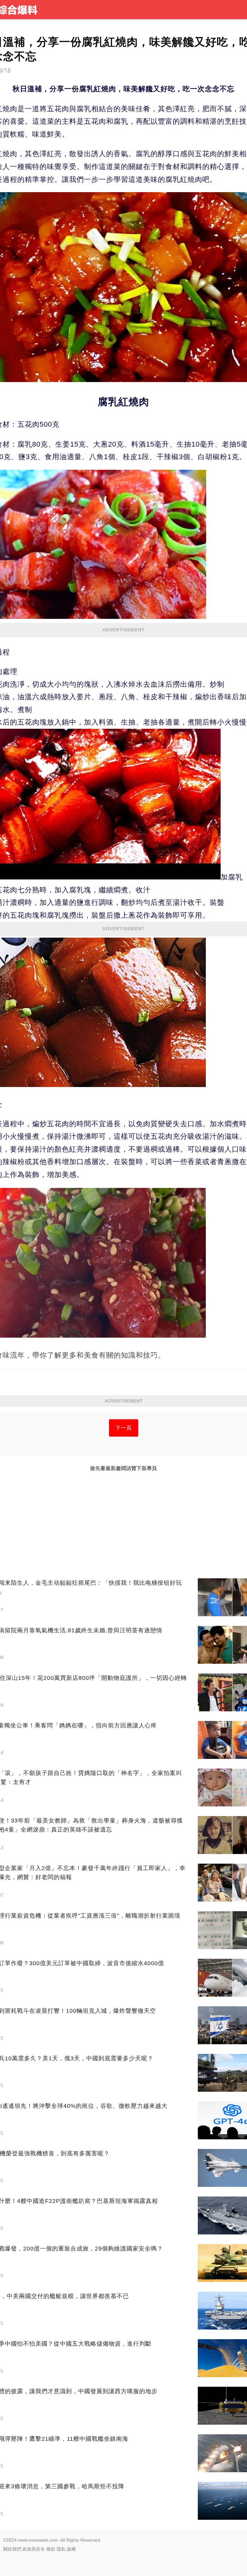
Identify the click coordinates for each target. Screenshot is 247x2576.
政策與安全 (34, 2549)
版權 (71, 2549)
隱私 (61, 2549)
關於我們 (12, 2549)
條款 (51, 2549)
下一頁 (124, 1428)
